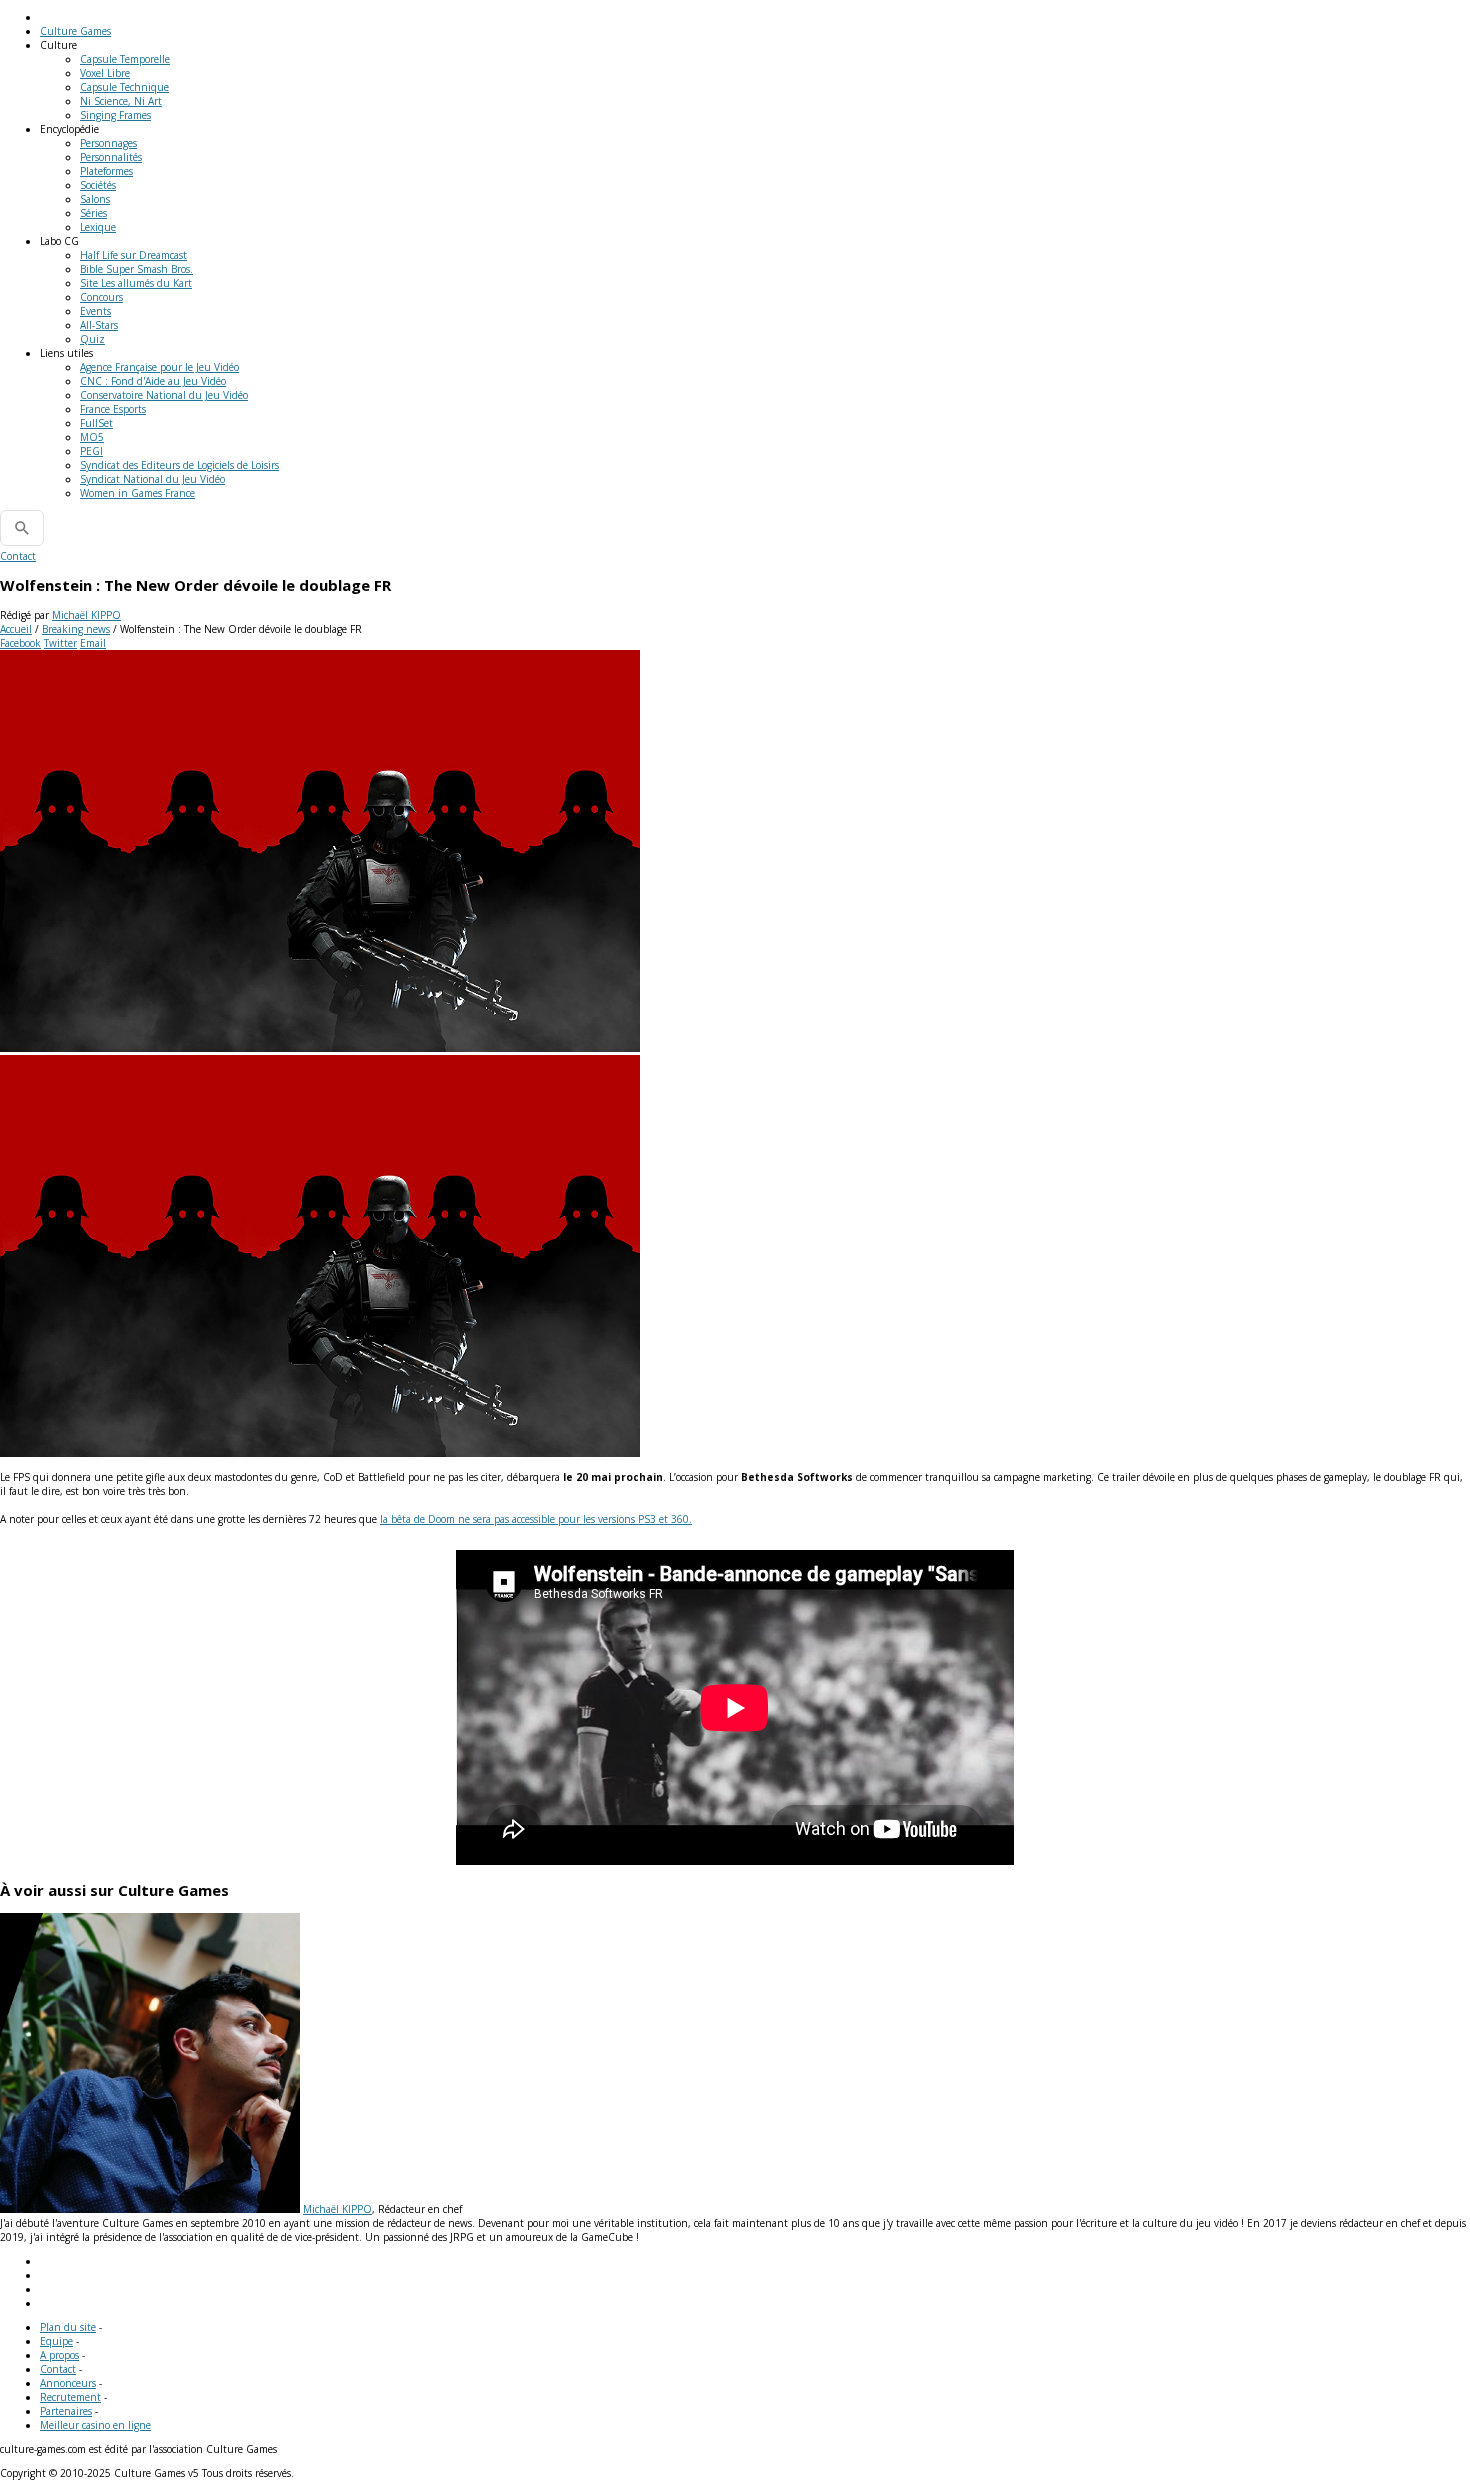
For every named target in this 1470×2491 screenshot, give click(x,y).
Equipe (56, 2341)
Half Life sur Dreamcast (133, 255)
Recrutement (70, 2397)
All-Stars (99, 325)
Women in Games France (137, 493)
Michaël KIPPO (86, 615)
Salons (95, 199)
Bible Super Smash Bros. (136, 269)
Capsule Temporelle (125, 59)
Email (93, 643)
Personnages (108, 143)
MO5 (92, 437)
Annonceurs (68, 2383)
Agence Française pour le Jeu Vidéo (159, 367)
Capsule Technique (124, 87)
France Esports (113, 409)
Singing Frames (115, 115)
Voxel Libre (105, 73)
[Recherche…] (22, 528)
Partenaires (66, 2411)
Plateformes (106, 171)
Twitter (60, 643)
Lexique (98, 227)
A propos (59, 2355)
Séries (93, 213)
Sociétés (98, 185)
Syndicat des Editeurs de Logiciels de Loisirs (179, 465)
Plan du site (68, 2327)
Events (95, 311)
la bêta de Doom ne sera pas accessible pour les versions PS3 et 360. (536, 1519)
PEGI (91, 451)
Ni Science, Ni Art (121, 101)
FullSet (96, 423)
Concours (101, 297)
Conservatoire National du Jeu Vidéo (164, 395)
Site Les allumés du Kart (136, 283)
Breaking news (76, 629)
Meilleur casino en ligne (95, 2425)
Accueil (16, 629)
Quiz (92, 339)
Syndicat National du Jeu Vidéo (152, 479)
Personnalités (111, 157)
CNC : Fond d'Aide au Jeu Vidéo (153, 381)
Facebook (20, 643)
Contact (18, 556)
